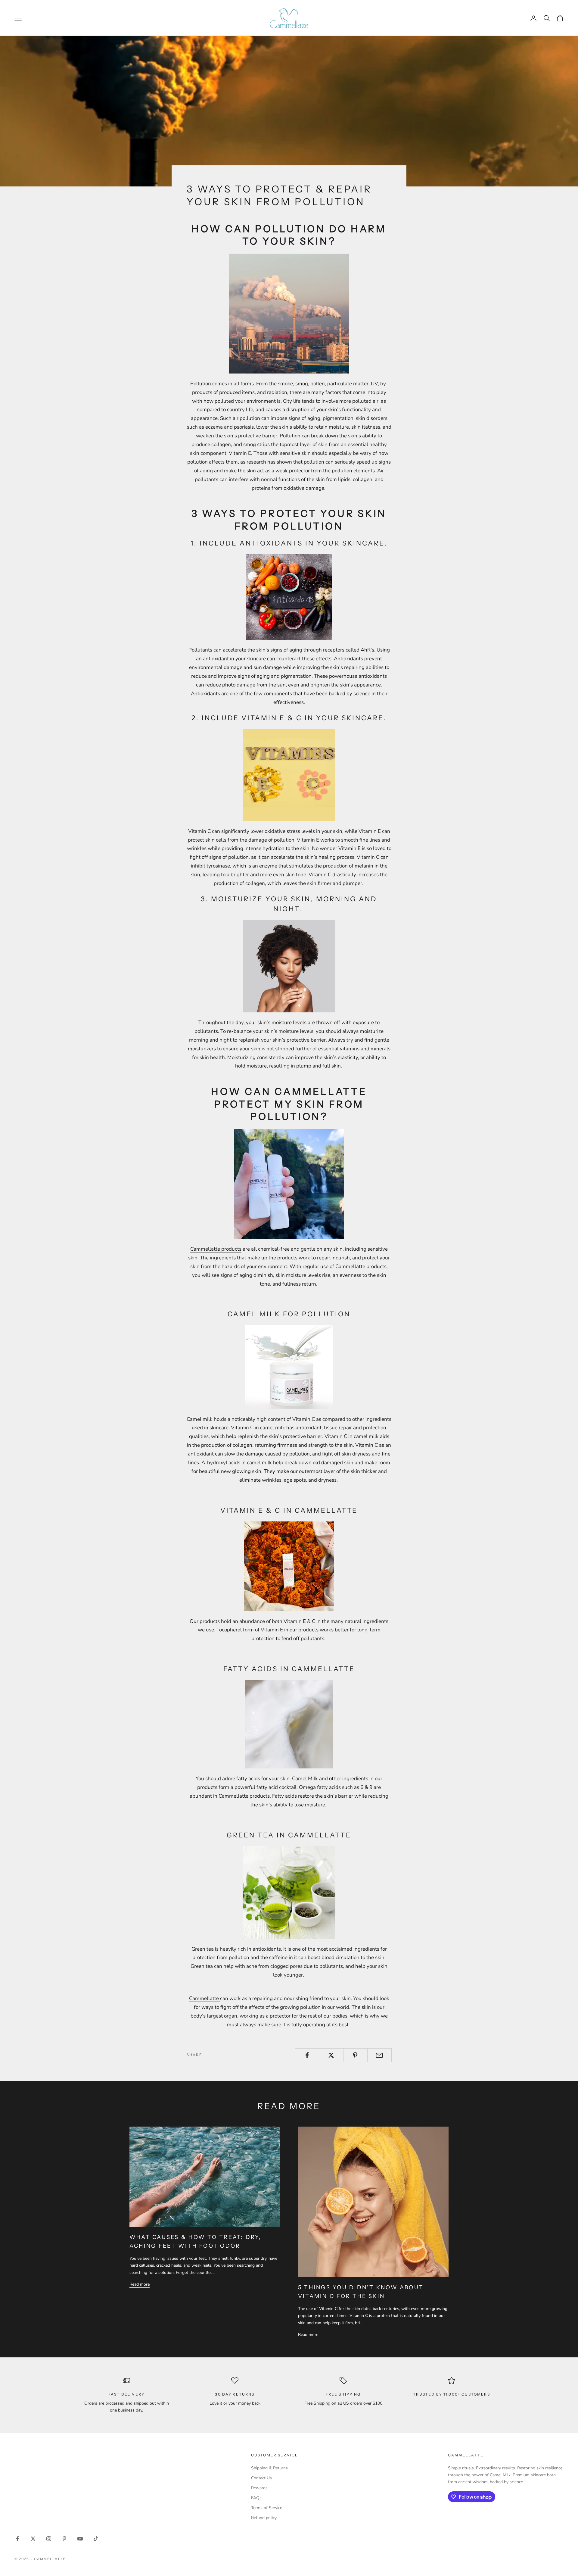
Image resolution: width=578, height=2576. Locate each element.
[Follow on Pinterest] (64, 2539)
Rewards (259, 2488)
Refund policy (264, 2518)
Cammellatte (205, 1998)
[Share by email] (379, 2055)
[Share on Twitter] (331, 2055)
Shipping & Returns (269, 2468)
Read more (140, 2284)
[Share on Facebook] (307, 2055)
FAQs (256, 2498)
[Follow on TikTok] (96, 2539)
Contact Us (261, 2478)
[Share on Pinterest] (355, 2055)
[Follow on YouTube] (80, 2539)
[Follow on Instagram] (49, 2539)
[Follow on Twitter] (33, 2539)
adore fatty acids (241, 1779)
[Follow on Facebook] (17, 2539)
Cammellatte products (216, 1249)
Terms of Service (267, 2508)
